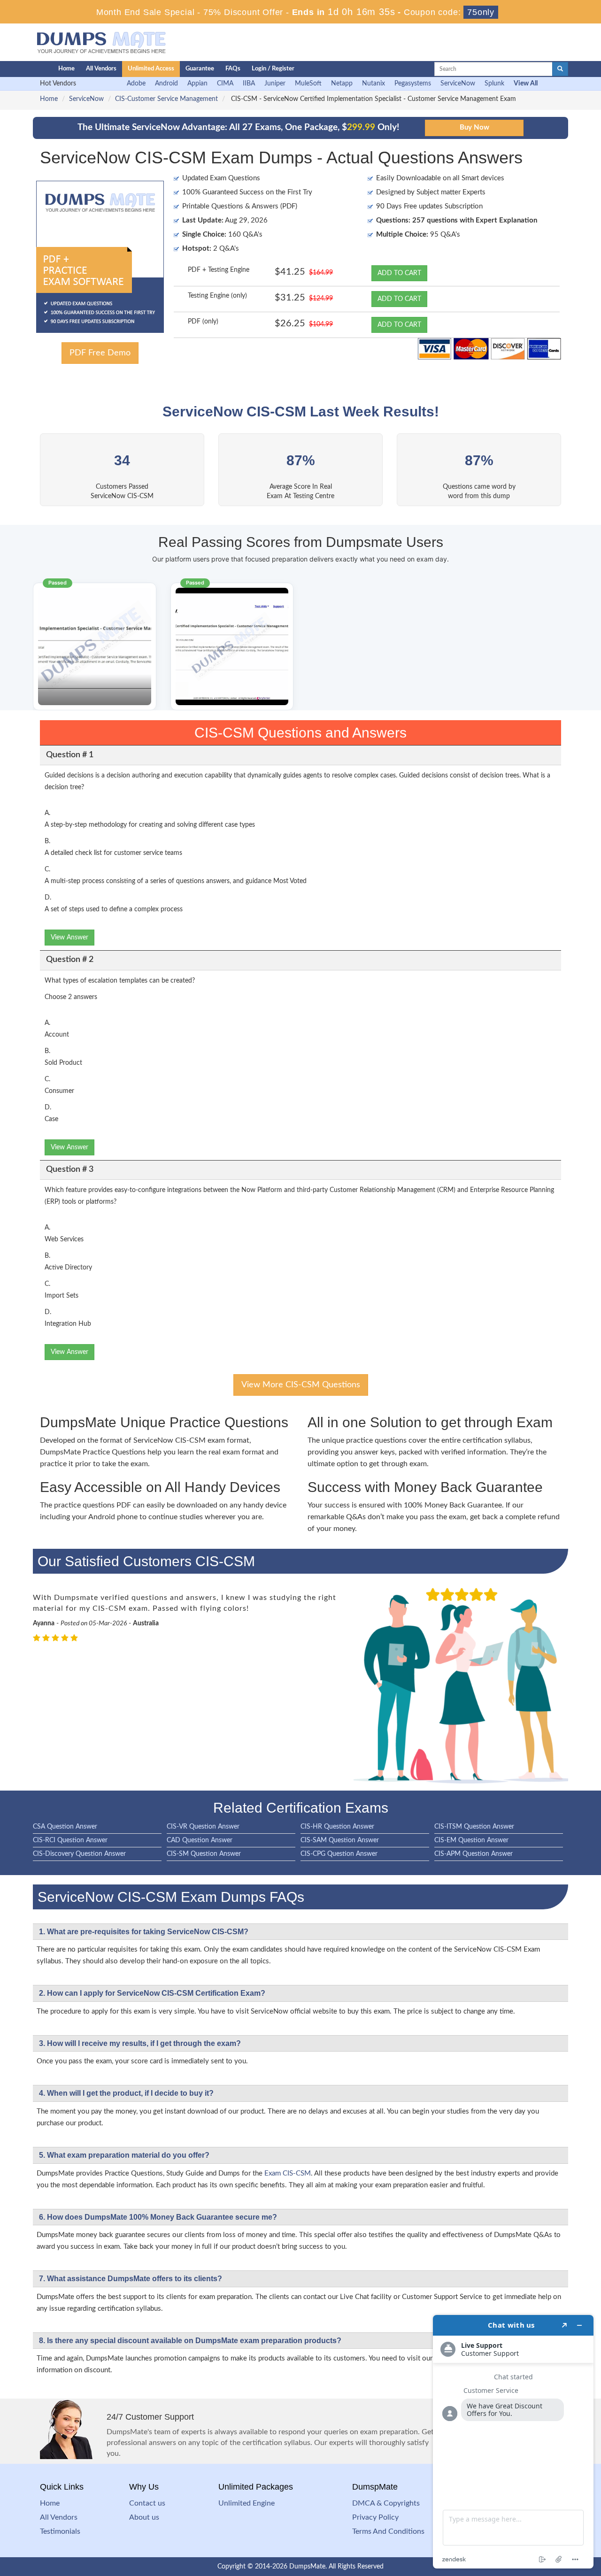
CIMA (225, 84)
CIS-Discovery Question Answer (79, 1854)
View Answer (69, 938)
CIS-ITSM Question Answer (474, 1827)
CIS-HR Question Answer (337, 1827)
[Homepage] (27, 69)
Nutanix (374, 84)
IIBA (249, 84)
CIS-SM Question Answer (204, 1854)
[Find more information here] (513, 2442)
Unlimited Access (151, 69)
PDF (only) (203, 322)
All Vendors (101, 69)
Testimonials (60, 2531)
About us (144, 2517)
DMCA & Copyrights (386, 2503)
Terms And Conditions (388, 2531)
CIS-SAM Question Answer (340, 1840)
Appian (197, 84)
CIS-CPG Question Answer (339, 1854)
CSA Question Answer (65, 1827)
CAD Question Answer (200, 1840)
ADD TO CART (399, 273)
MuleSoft (308, 84)
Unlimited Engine (247, 2503)
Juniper (275, 84)
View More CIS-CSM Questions (301, 1385)
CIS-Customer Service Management (166, 99)
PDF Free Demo (100, 353)
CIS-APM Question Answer (474, 1854)
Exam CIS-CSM (288, 2173)
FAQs (233, 69)
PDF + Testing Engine (219, 270)
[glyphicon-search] (560, 69)
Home (66, 69)
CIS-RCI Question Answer (70, 1840)
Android (166, 84)
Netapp (342, 84)
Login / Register (273, 69)
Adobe (136, 84)
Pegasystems (413, 84)
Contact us (147, 2503)
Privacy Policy (375, 2517)
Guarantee (200, 69)
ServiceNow (458, 84)
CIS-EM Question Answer (471, 1840)
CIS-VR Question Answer (203, 1827)
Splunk (494, 84)
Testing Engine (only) (217, 296)
